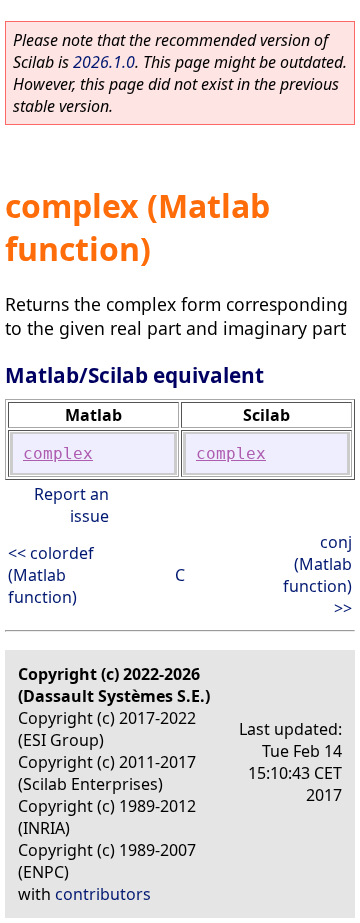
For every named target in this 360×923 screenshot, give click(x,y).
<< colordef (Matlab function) (51, 575)
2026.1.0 (104, 62)
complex (58, 453)
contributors (103, 894)
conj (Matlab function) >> (317, 575)
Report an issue (71, 505)
